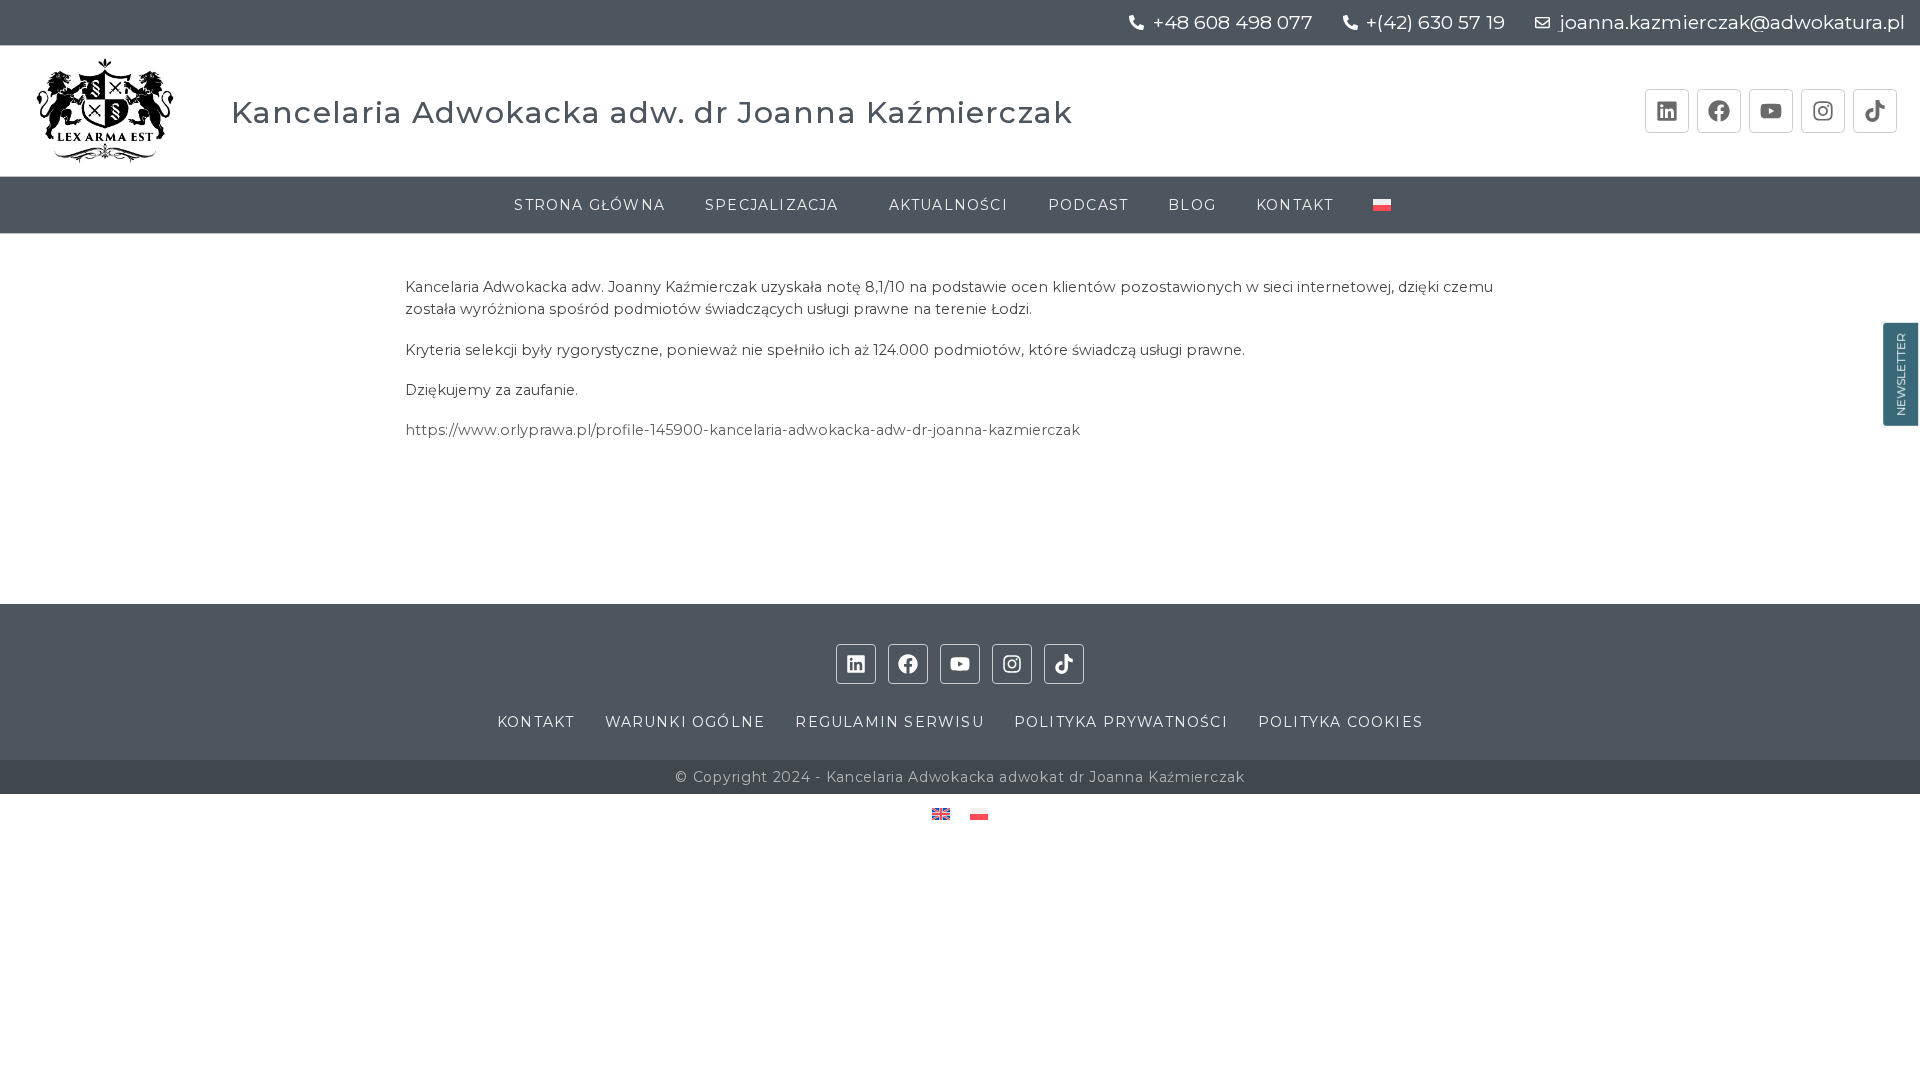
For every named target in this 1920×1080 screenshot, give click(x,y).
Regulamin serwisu (889, 722)
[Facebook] (1719, 111)
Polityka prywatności (1121, 722)
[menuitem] (1389, 205)
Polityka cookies (1340, 722)
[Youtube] (1771, 111)
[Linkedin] (1667, 111)
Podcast (1088, 205)
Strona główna (589, 205)
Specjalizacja (772, 205)
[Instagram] (1823, 111)
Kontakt (1294, 205)
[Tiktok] (1875, 111)
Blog (1192, 205)
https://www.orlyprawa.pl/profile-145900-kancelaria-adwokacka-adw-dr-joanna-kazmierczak (742, 430)
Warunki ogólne (685, 722)
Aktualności (948, 205)
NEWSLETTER (1900, 374)
